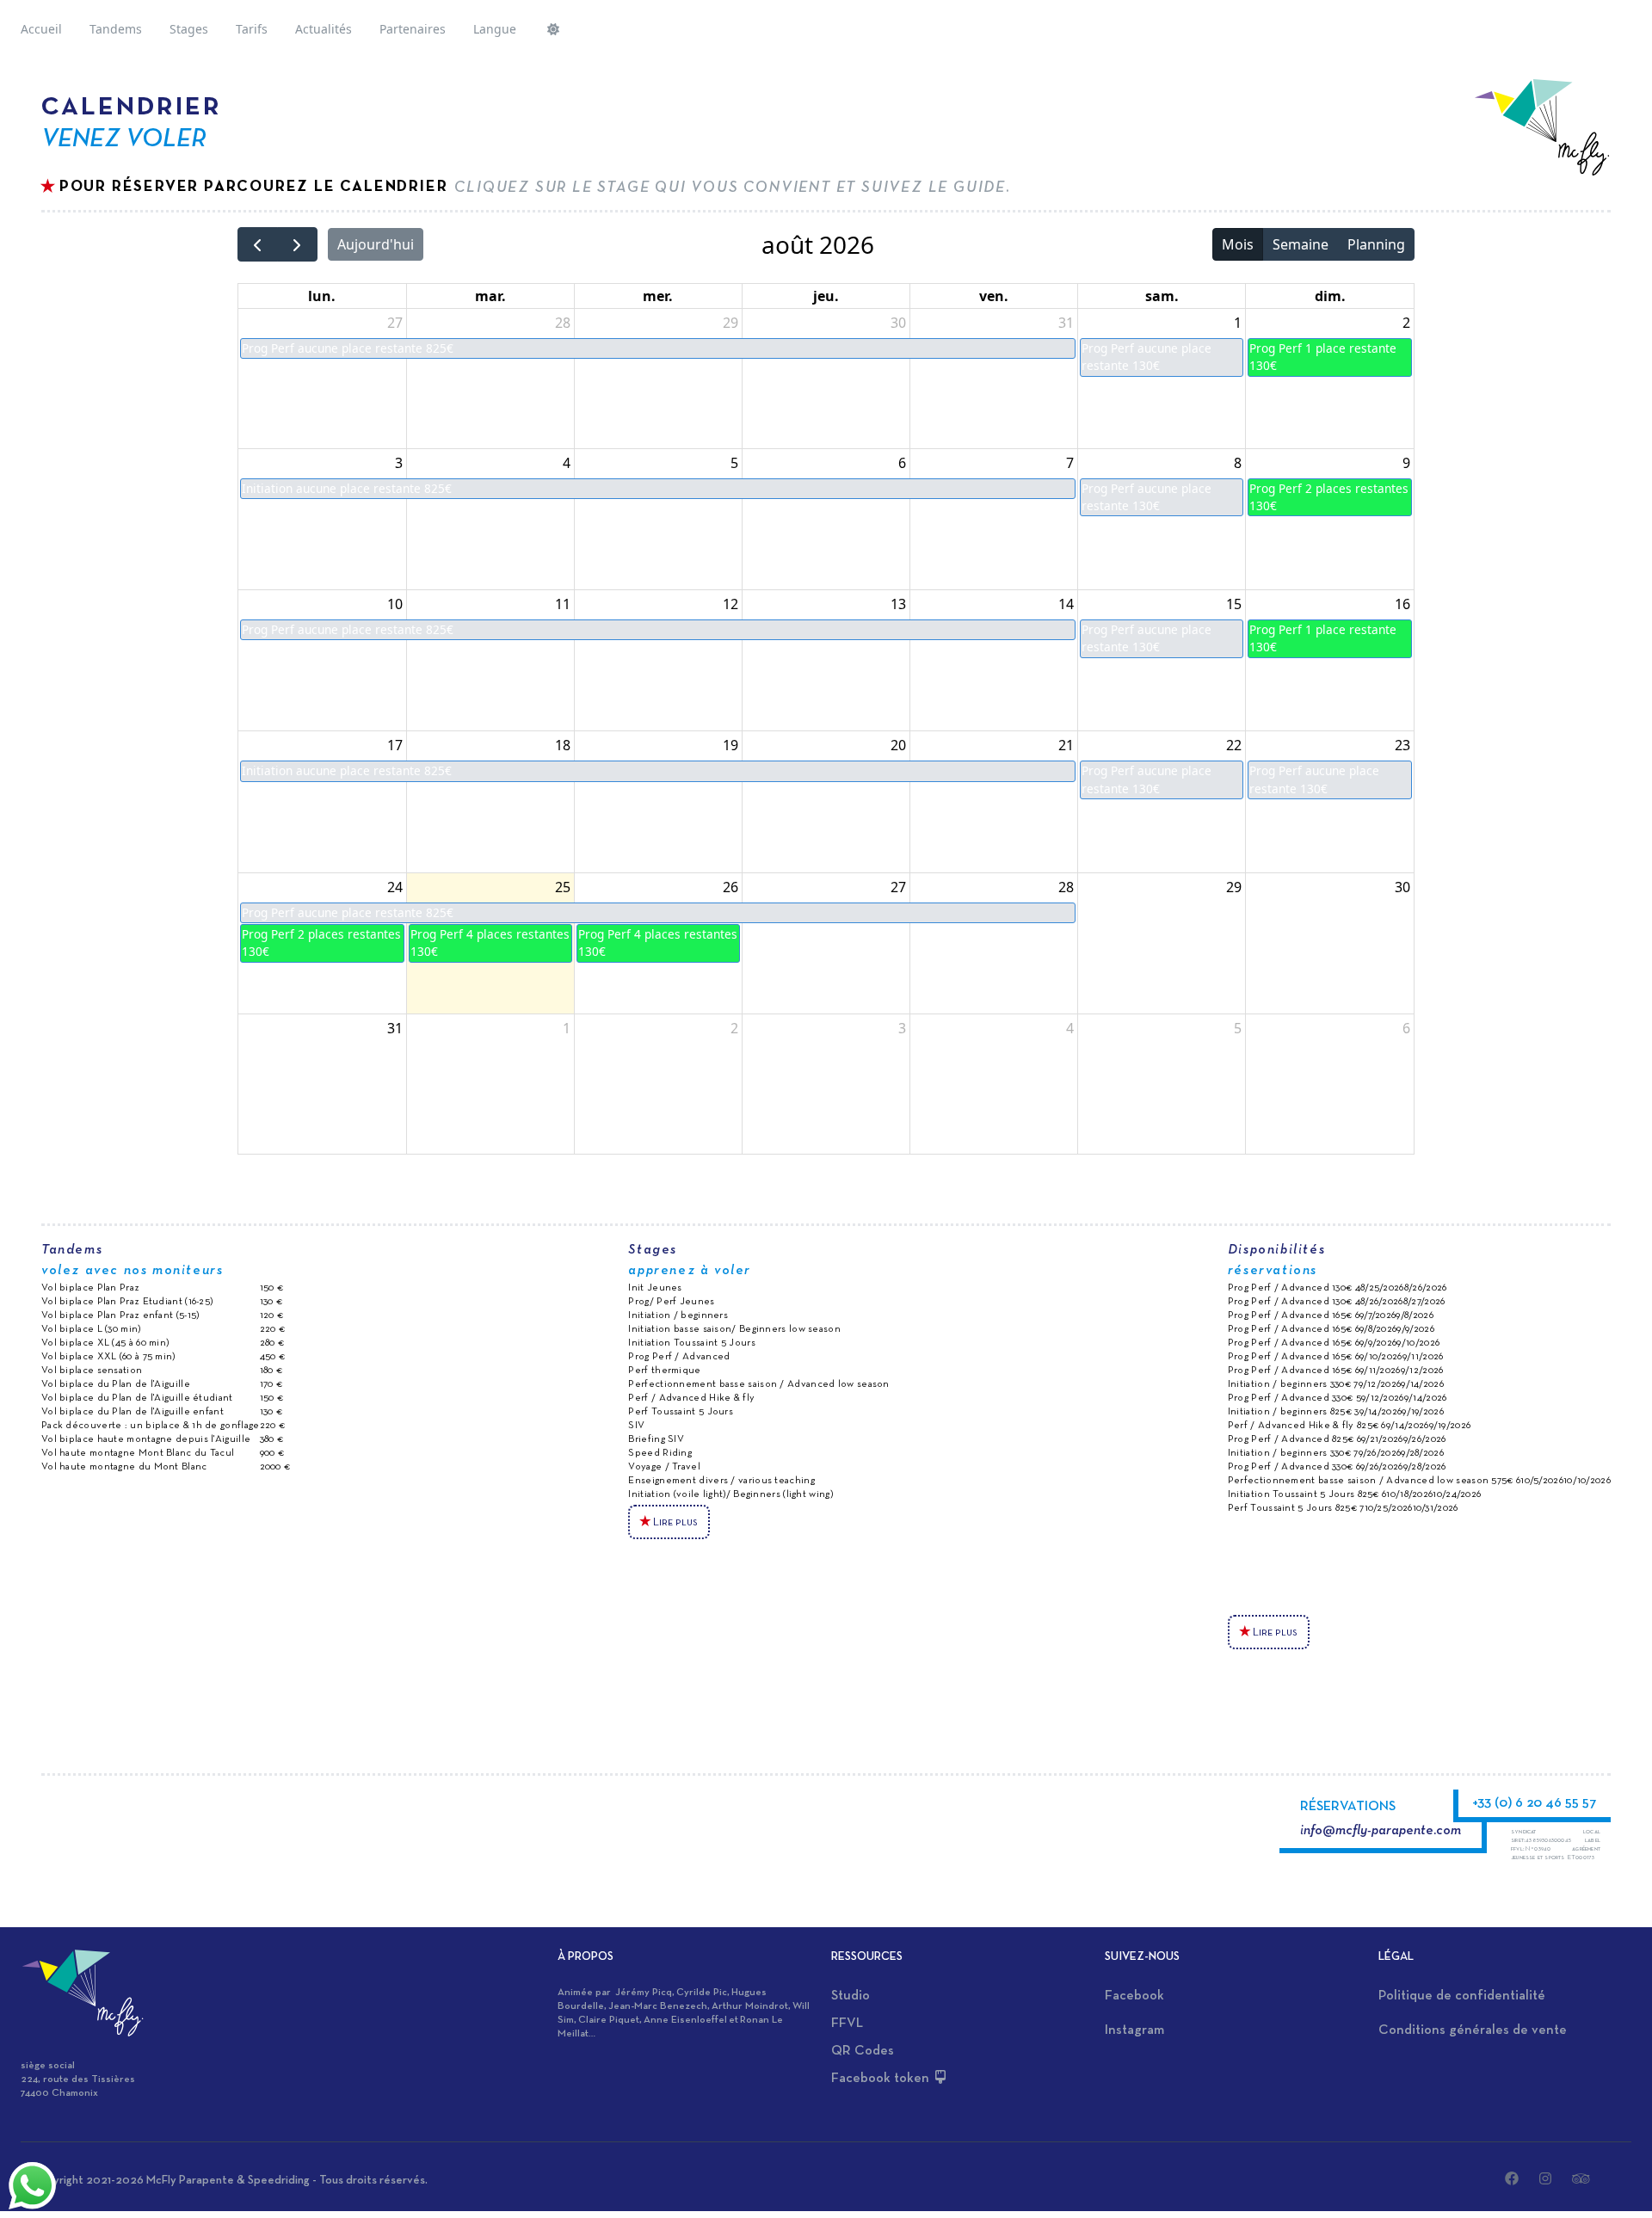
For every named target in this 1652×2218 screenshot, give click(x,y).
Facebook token (882, 2079)
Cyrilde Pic (702, 1993)
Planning (1376, 244)
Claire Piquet (609, 2020)
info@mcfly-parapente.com (1381, 1831)
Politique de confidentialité (1462, 1996)
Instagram (1134, 2030)
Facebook (1134, 1996)
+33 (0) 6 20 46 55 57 (1535, 1803)
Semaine (1301, 244)
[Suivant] (297, 245)
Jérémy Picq (644, 1993)
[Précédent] (258, 245)
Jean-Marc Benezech (658, 2006)
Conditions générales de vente (1473, 2030)
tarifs (252, 29)
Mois (1238, 244)
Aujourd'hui (376, 244)
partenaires (413, 29)
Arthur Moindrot (750, 2006)
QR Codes (863, 2051)
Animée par (586, 1993)
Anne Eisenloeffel (685, 2020)
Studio (851, 1996)
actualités (324, 29)
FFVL (847, 2024)
